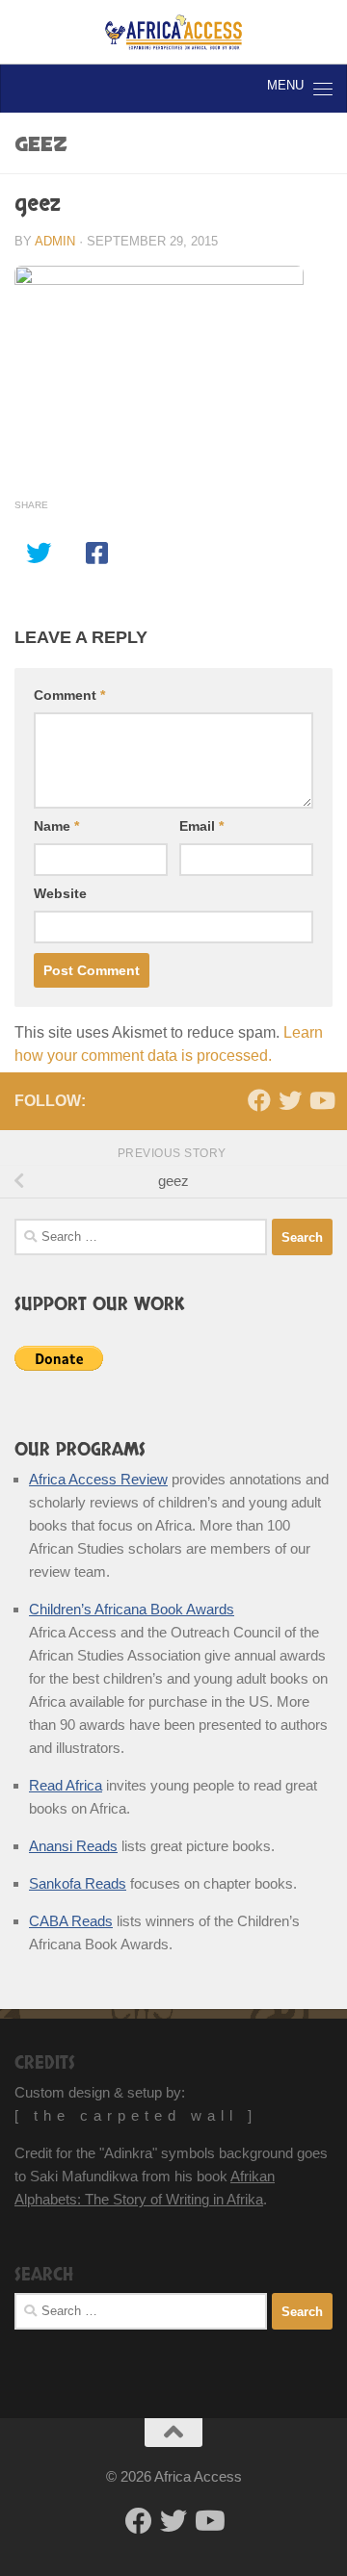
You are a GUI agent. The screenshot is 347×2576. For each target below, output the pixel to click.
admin (55, 241)
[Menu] (323, 89)
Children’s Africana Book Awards (132, 1609)
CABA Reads (71, 1921)
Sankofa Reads (78, 1883)
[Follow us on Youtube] (321, 1100)
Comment (69, 695)
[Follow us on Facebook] (259, 1100)
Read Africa (66, 1785)
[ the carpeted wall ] (136, 2115)
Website (60, 893)
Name (56, 826)
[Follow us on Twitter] (290, 1100)
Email (201, 826)
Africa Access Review (98, 1479)
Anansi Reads (73, 1846)
